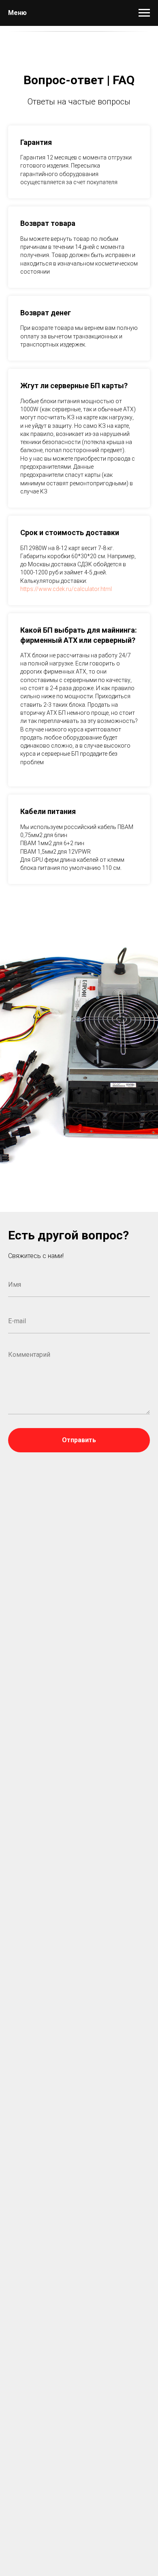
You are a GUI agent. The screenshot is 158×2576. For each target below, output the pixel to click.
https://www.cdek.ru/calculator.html (66, 589)
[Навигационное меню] (144, 13)
